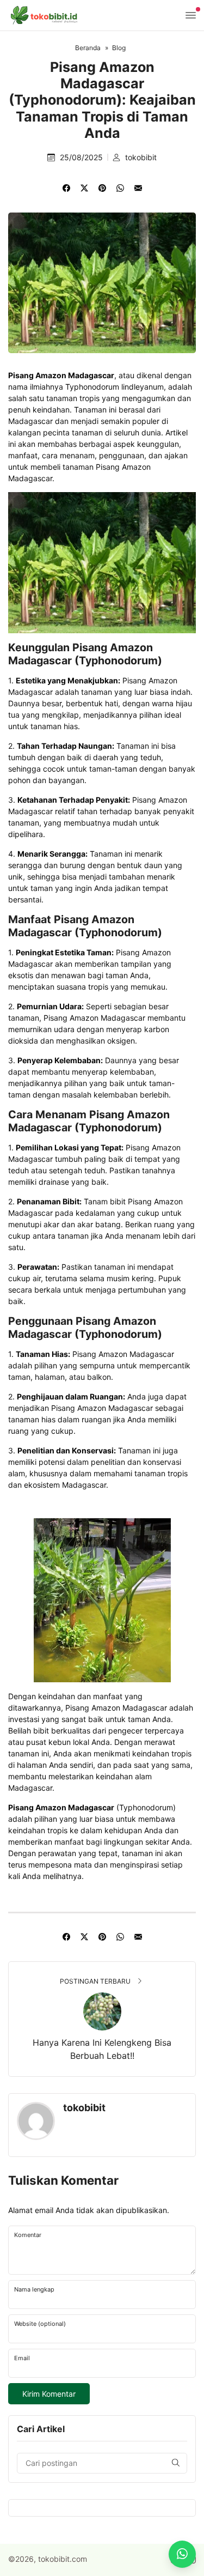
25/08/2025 (82, 157)
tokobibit (141, 157)
